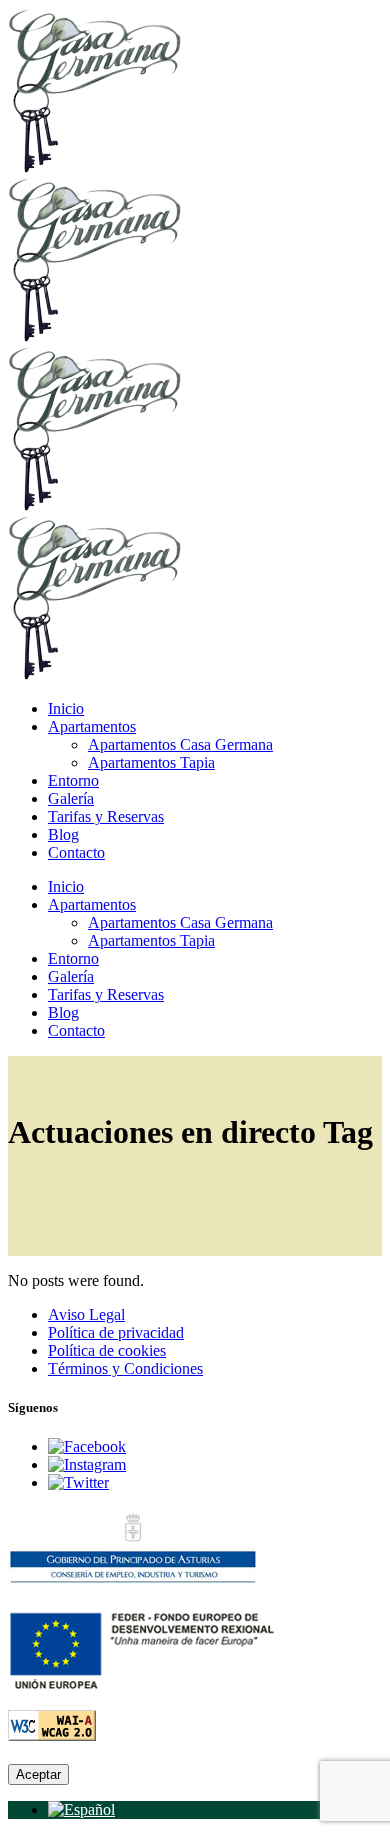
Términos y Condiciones (125, 1368)
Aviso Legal (86, 1314)
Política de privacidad (116, 1332)
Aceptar (38, 1774)
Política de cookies (107, 1350)
